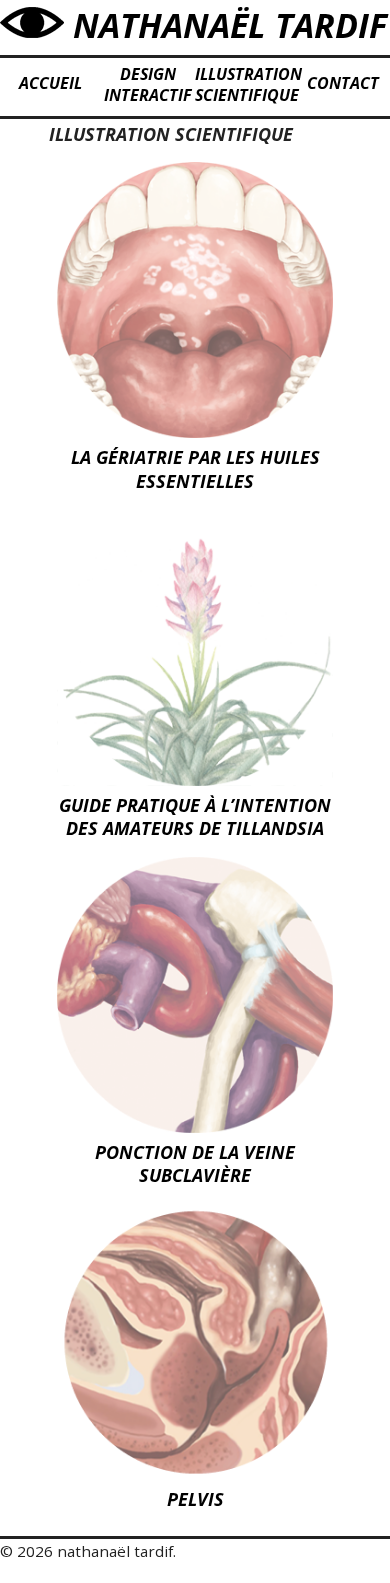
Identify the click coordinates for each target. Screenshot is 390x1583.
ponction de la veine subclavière (195, 1163)
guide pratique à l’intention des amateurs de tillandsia (195, 816)
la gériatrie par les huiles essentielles (195, 468)
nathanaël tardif (225, 25)
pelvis (195, 1499)
